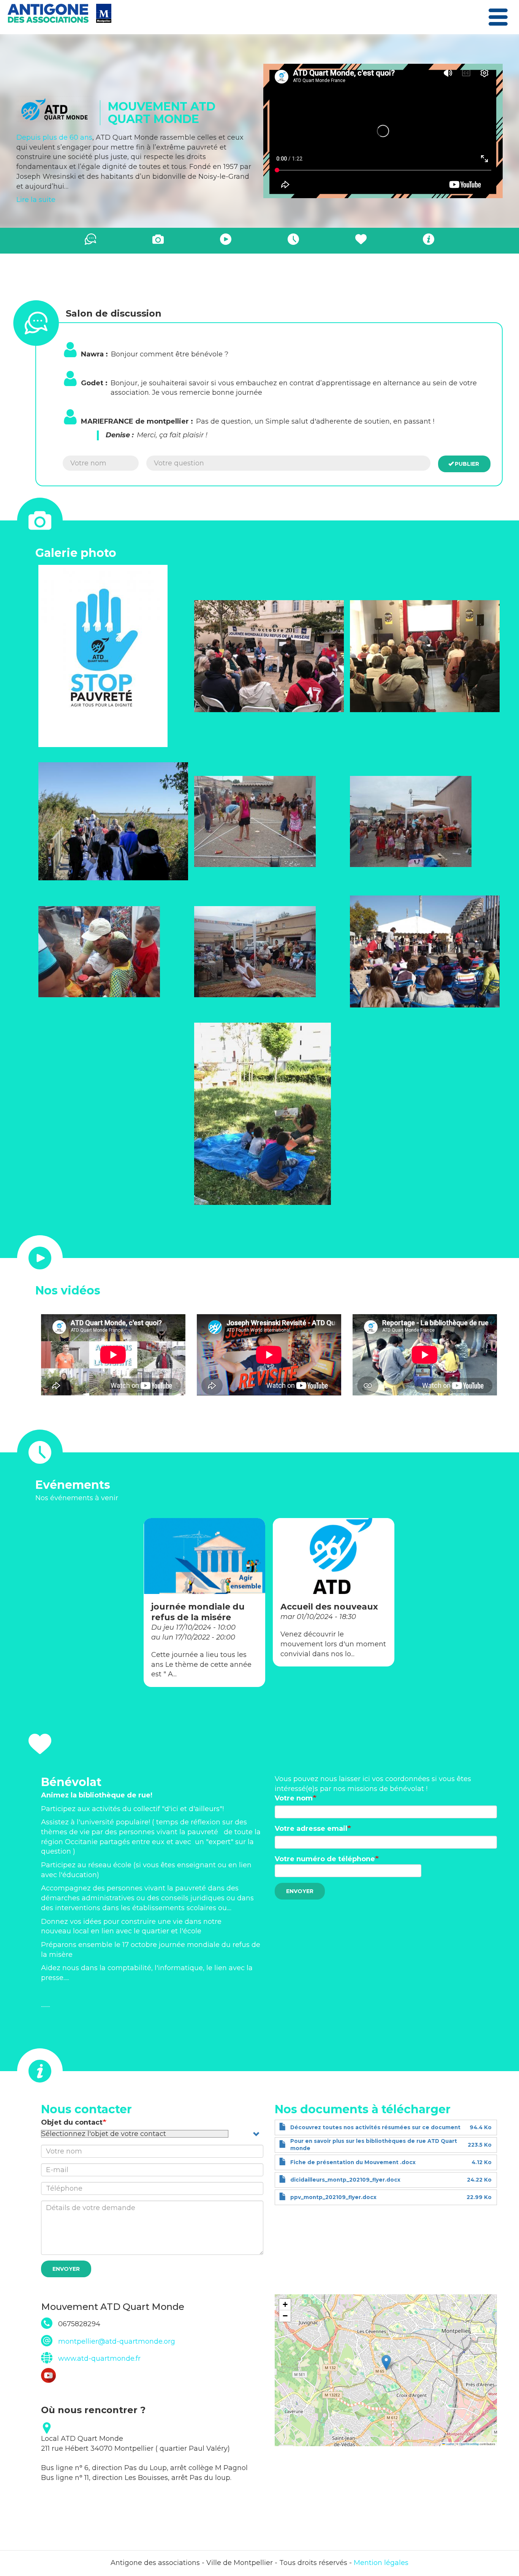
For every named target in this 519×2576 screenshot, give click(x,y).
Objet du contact (72, 2122)
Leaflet (449, 2444)
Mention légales (381, 2563)
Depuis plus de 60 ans (54, 137)
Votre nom (294, 1798)
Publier (467, 464)
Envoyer (300, 1891)
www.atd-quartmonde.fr (99, 2358)
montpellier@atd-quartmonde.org (117, 2341)
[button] (113, 656)
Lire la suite (36, 200)
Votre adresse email (311, 1829)
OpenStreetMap (469, 2444)
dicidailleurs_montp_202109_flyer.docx (345, 2180)
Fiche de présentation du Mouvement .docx (353, 2162)
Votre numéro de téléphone (325, 1859)
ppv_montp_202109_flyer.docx (333, 2197)
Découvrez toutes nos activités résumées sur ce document (375, 2127)
